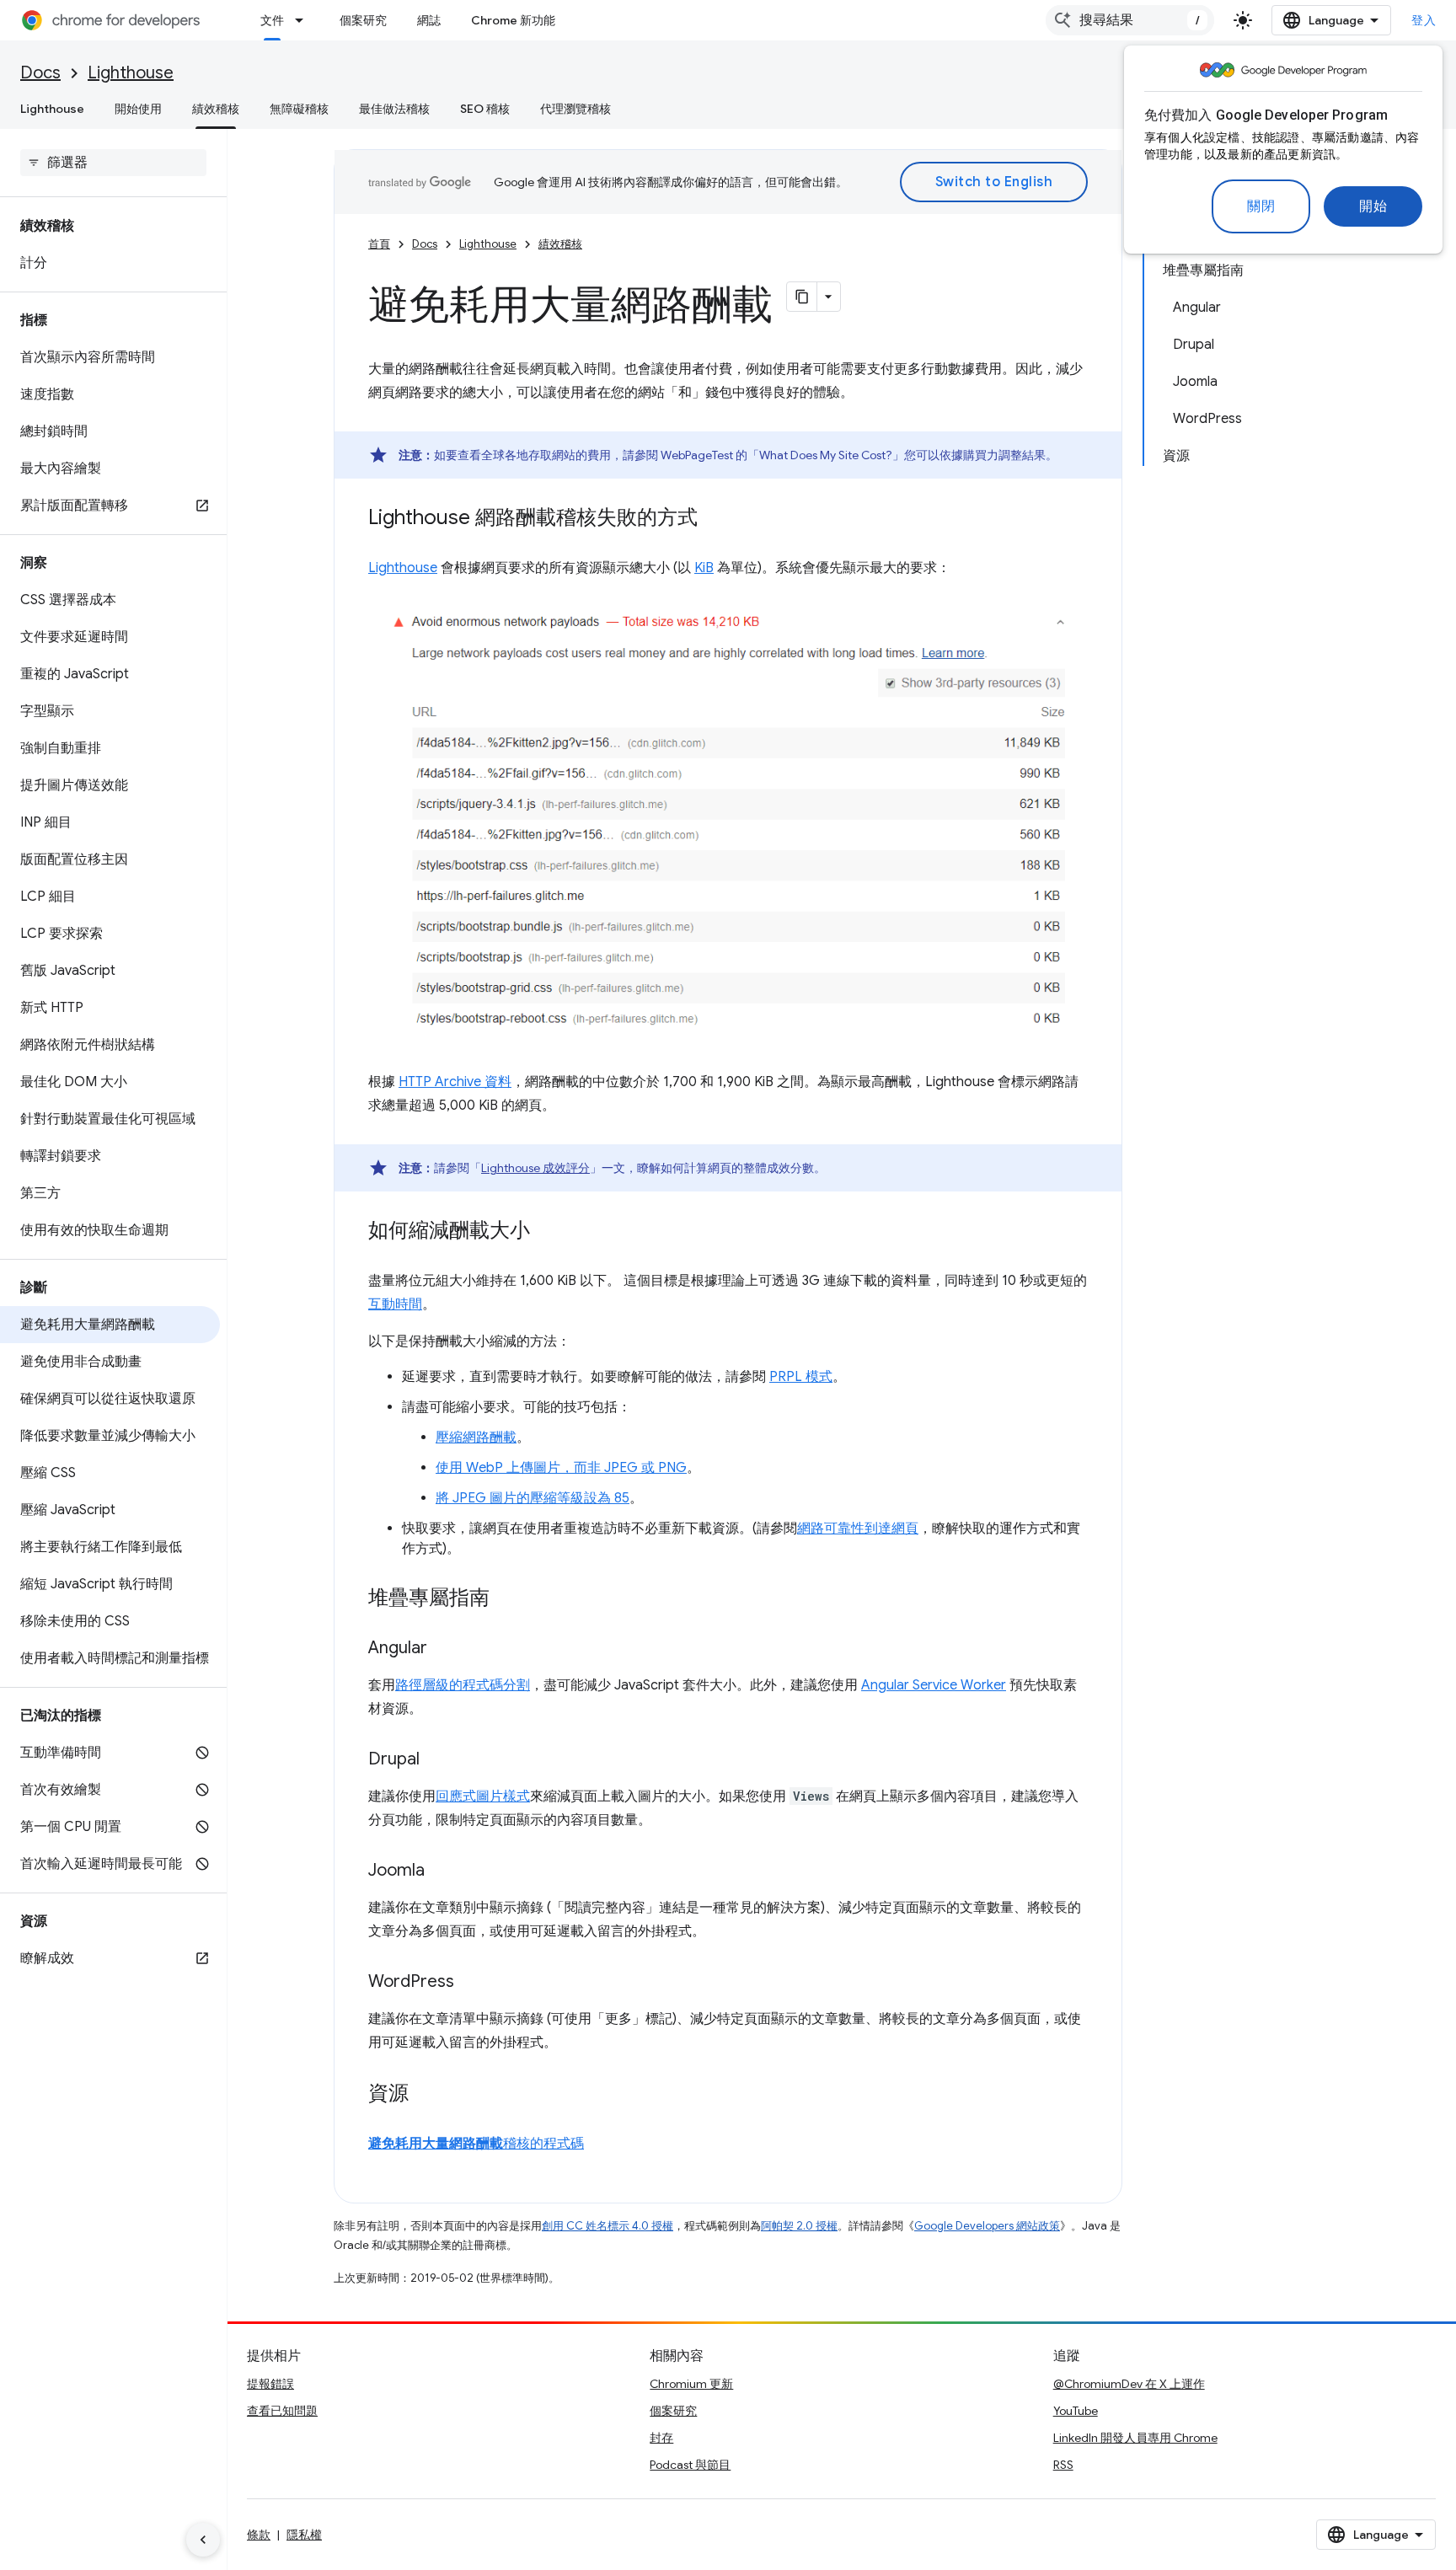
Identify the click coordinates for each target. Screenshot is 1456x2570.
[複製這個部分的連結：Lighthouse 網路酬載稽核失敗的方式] (715, 519)
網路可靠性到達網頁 (858, 1529)
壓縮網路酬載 (476, 1438)
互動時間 (395, 1304)
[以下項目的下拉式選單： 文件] (304, 20)
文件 (272, 20)
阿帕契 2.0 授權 (799, 2226)
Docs (40, 73)
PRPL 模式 (801, 1377)
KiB (704, 568)
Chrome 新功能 (513, 20)
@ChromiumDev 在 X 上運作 (1129, 2384)
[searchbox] (113, 163)
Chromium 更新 (691, 2384)
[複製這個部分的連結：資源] (426, 2095)
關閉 (1261, 206)
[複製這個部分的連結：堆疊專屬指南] (506, 1599)
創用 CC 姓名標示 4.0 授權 (608, 2226)
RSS (1063, 2465)
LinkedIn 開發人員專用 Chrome (1135, 2438)
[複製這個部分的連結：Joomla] (442, 1871)
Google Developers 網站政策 (987, 2226)
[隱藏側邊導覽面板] (203, 2540)
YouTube (1076, 2411)
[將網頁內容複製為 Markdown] (802, 297)
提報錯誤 (270, 2384)
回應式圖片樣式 (483, 1796)
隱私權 (304, 2535)
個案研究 (363, 20)
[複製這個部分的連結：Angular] (444, 1649)
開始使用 (138, 109)
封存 (661, 2438)
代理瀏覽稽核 (575, 109)
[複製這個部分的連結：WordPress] (471, 1983)
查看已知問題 (282, 2411)
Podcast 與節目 (690, 2465)
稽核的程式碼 (476, 2144)
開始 (1373, 206)
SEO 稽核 (485, 109)
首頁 (379, 244)
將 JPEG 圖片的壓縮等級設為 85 (533, 1498)
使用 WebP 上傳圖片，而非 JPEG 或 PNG (561, 1468)
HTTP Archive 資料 (455, 1082)
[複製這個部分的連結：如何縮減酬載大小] (547, 1232)
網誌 (429, 20)
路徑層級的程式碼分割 (463, 1685)
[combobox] (1130, 20)
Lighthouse (131, 73)
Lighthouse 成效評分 (535, 1168)
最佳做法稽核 (394, 109)
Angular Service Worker (934, 1685)
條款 (259, 2535)
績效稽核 (216, 109)
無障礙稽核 (299, 109)
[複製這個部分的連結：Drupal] (436, 1760)
